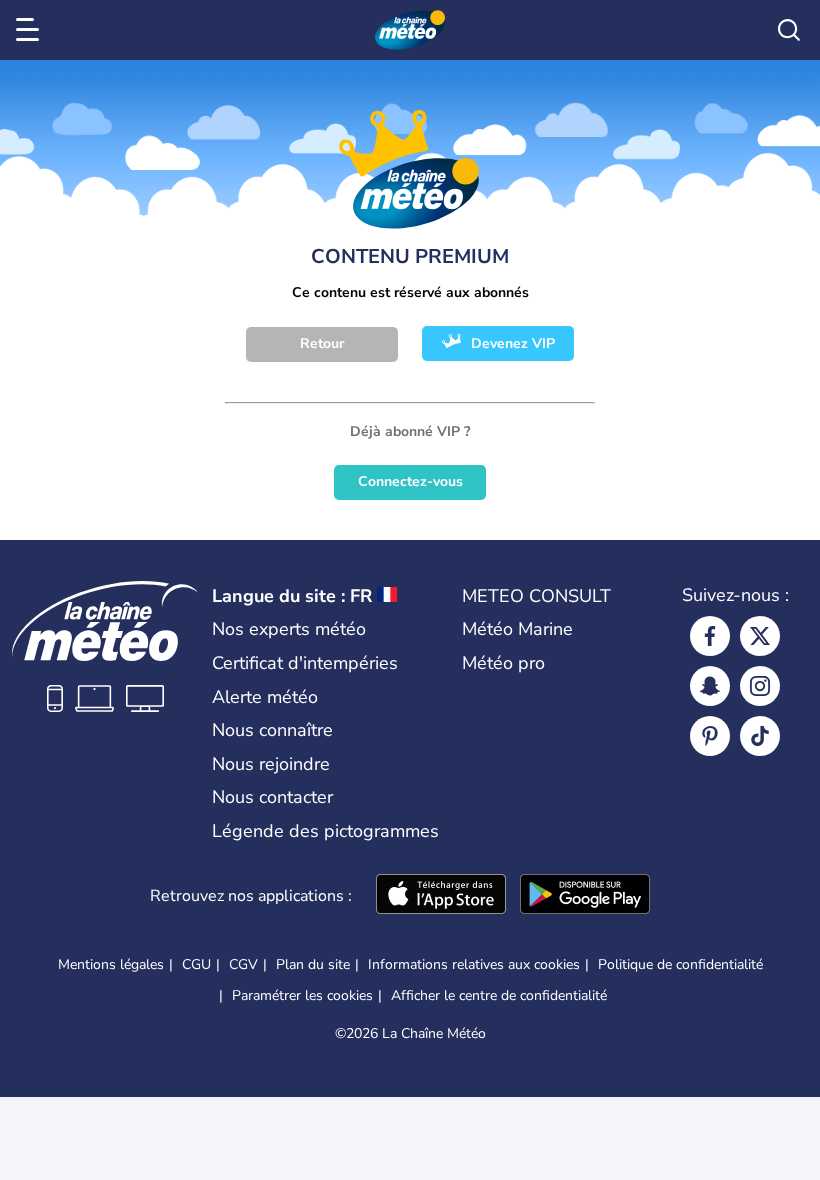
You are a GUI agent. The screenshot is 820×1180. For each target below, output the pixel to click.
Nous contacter (272, 797)
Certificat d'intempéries (305, 663)
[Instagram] (760, 686)
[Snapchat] (710, 686)
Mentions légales (111, 964)
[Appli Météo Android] (585, 896)
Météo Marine (517, 629)
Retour (322, 343)
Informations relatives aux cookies (474, 964)
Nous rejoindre (271, 764)
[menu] (31, 30)
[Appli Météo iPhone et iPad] (441, 896)
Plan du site (313, 964)
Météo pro (503, 663)
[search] (789, 30)
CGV (243, 964)
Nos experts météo (289, 629)
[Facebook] (710, 636)
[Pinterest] (710, 736)
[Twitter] (760, 636)
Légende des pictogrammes (325, 831)
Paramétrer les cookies (302, 996)
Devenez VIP (513, 343)
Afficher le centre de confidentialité (499, 996)
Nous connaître (272, 730)
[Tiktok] (760, 736)
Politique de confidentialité (680, 964)
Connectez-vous (410, 481)
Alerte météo (265, 697)
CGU (196, 964)
